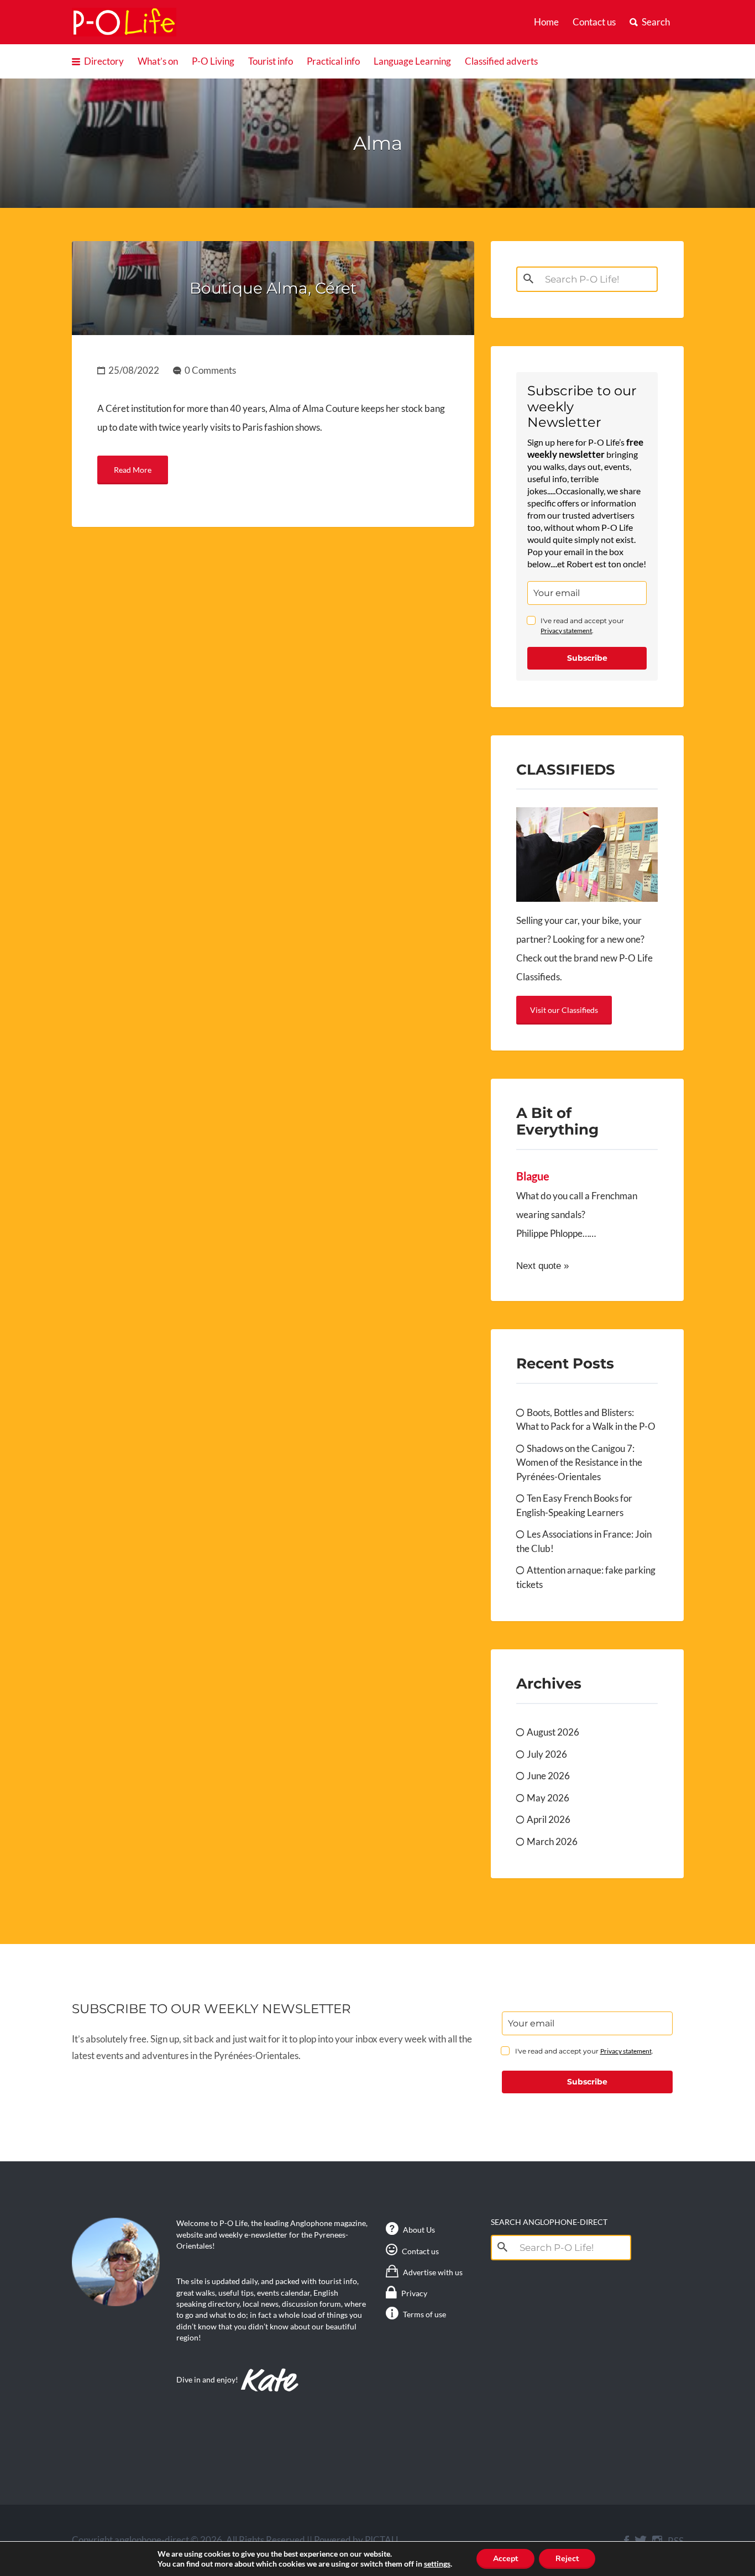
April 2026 (549, 1819)
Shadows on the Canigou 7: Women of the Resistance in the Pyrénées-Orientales (579, 1462)
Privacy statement (566, 631)
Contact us (594, 22)
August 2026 (553, 1732)
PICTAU (381, 2540)
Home (546, 22)
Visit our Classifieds (564, 1010)
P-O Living (213, 61)
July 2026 (547, 1754)
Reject (567, 2559)
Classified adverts (501, 61)
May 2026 (548, 1798)
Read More (133, 470)
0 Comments (210, 370)
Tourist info (271, 61)
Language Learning (412, 61)
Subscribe (587, 658)
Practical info (333, 61)
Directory (104, 61)
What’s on (158, 61)
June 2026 (548, 1776)
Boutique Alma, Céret (273, 288)
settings (437, 2564)
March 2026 (552, 1841)
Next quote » (542, 1266)
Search (656, 22)
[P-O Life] (124, 22)
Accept (505, 2559)
